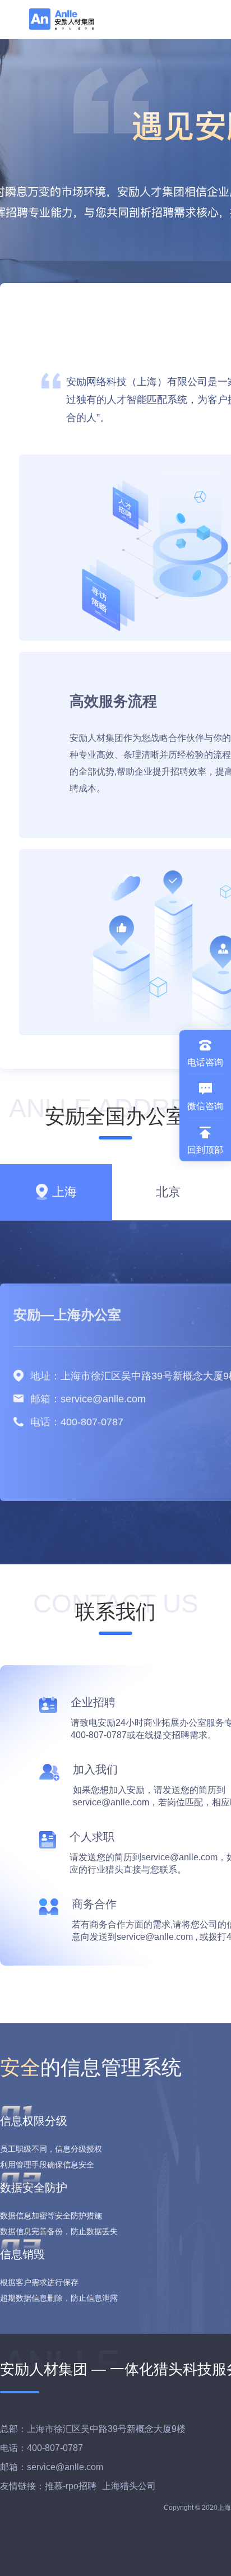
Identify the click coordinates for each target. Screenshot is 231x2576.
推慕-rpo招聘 (71, 2486)
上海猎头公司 (129, 2486)
